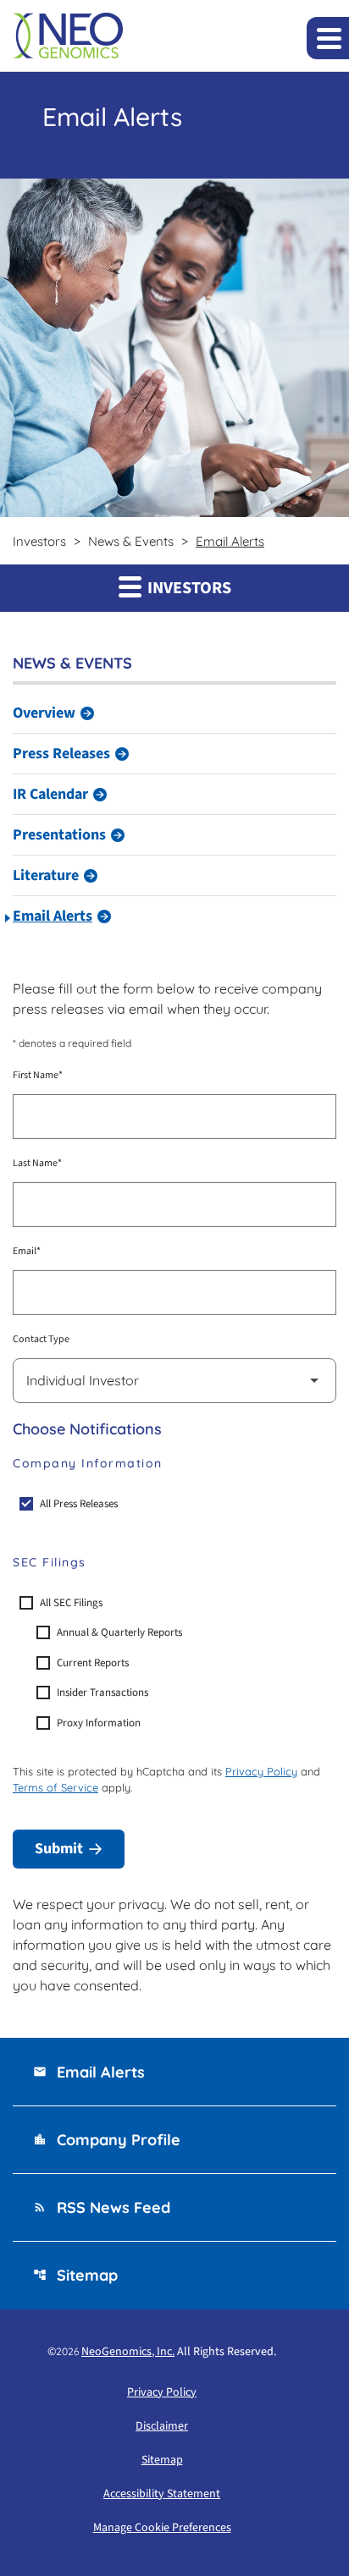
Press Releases (61, 754)
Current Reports (93, 1663)
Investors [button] (188, 588)
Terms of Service (55, 1787)
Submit (59, 1849)
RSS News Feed (102, 2207)
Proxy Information (99, 1723)
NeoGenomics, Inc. (128, 2352)
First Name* (38, 1075)
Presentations (59, 835)
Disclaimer (162, 2426)
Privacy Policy (261, 1771)
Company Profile (107, 2140)
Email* (27, 1251)
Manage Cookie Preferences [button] (162, 2528)
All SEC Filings (71, 1603)
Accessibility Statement (162, 2494)
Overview (44, 713)
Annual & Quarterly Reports (119, 1632)
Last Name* (37, 1163)
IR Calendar (50, 794)
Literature (46, 875)
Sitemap (75, 2275)
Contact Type (41, 1339)
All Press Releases (79, 1504)
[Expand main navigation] (328, 38)
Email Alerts (53, 916)
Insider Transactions (102, 1693)
